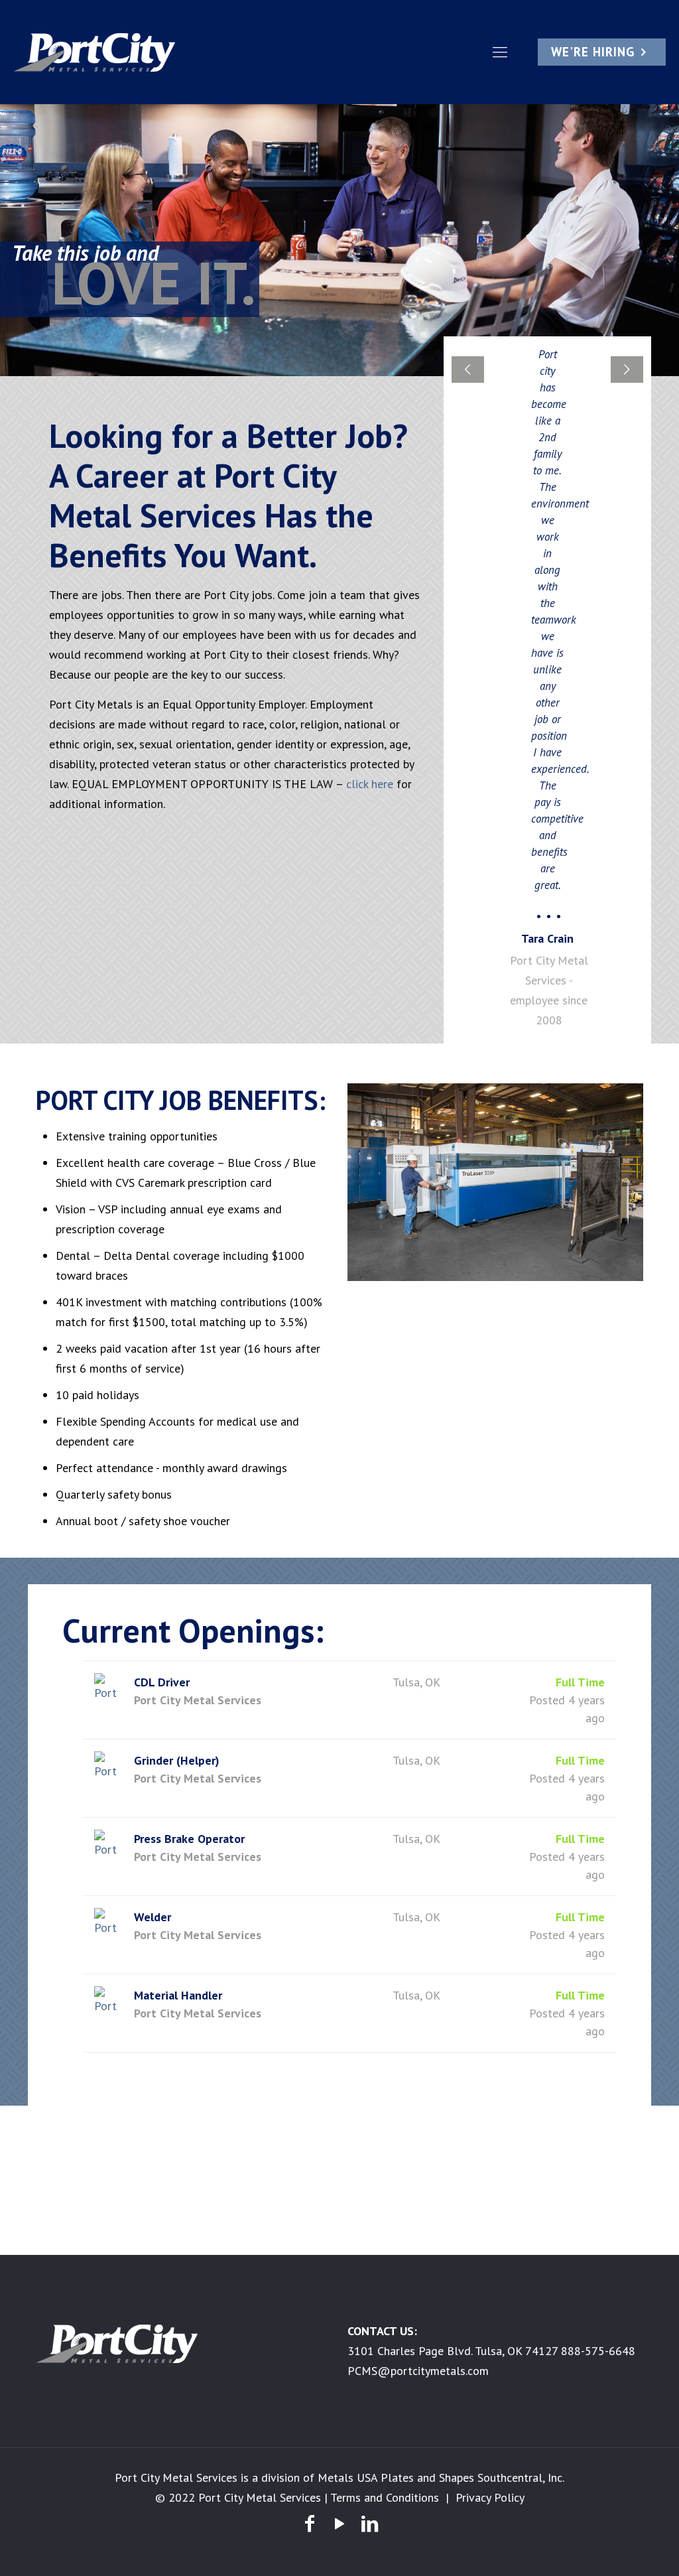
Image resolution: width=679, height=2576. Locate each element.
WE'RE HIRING (593, 52)
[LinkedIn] (370, 2523)
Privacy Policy (490, 2497)
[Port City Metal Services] (96, 52)
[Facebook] (309, 2523)
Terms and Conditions (385, 2497)
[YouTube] (339, 2523)
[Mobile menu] (500, 52)
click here (370, 784)
